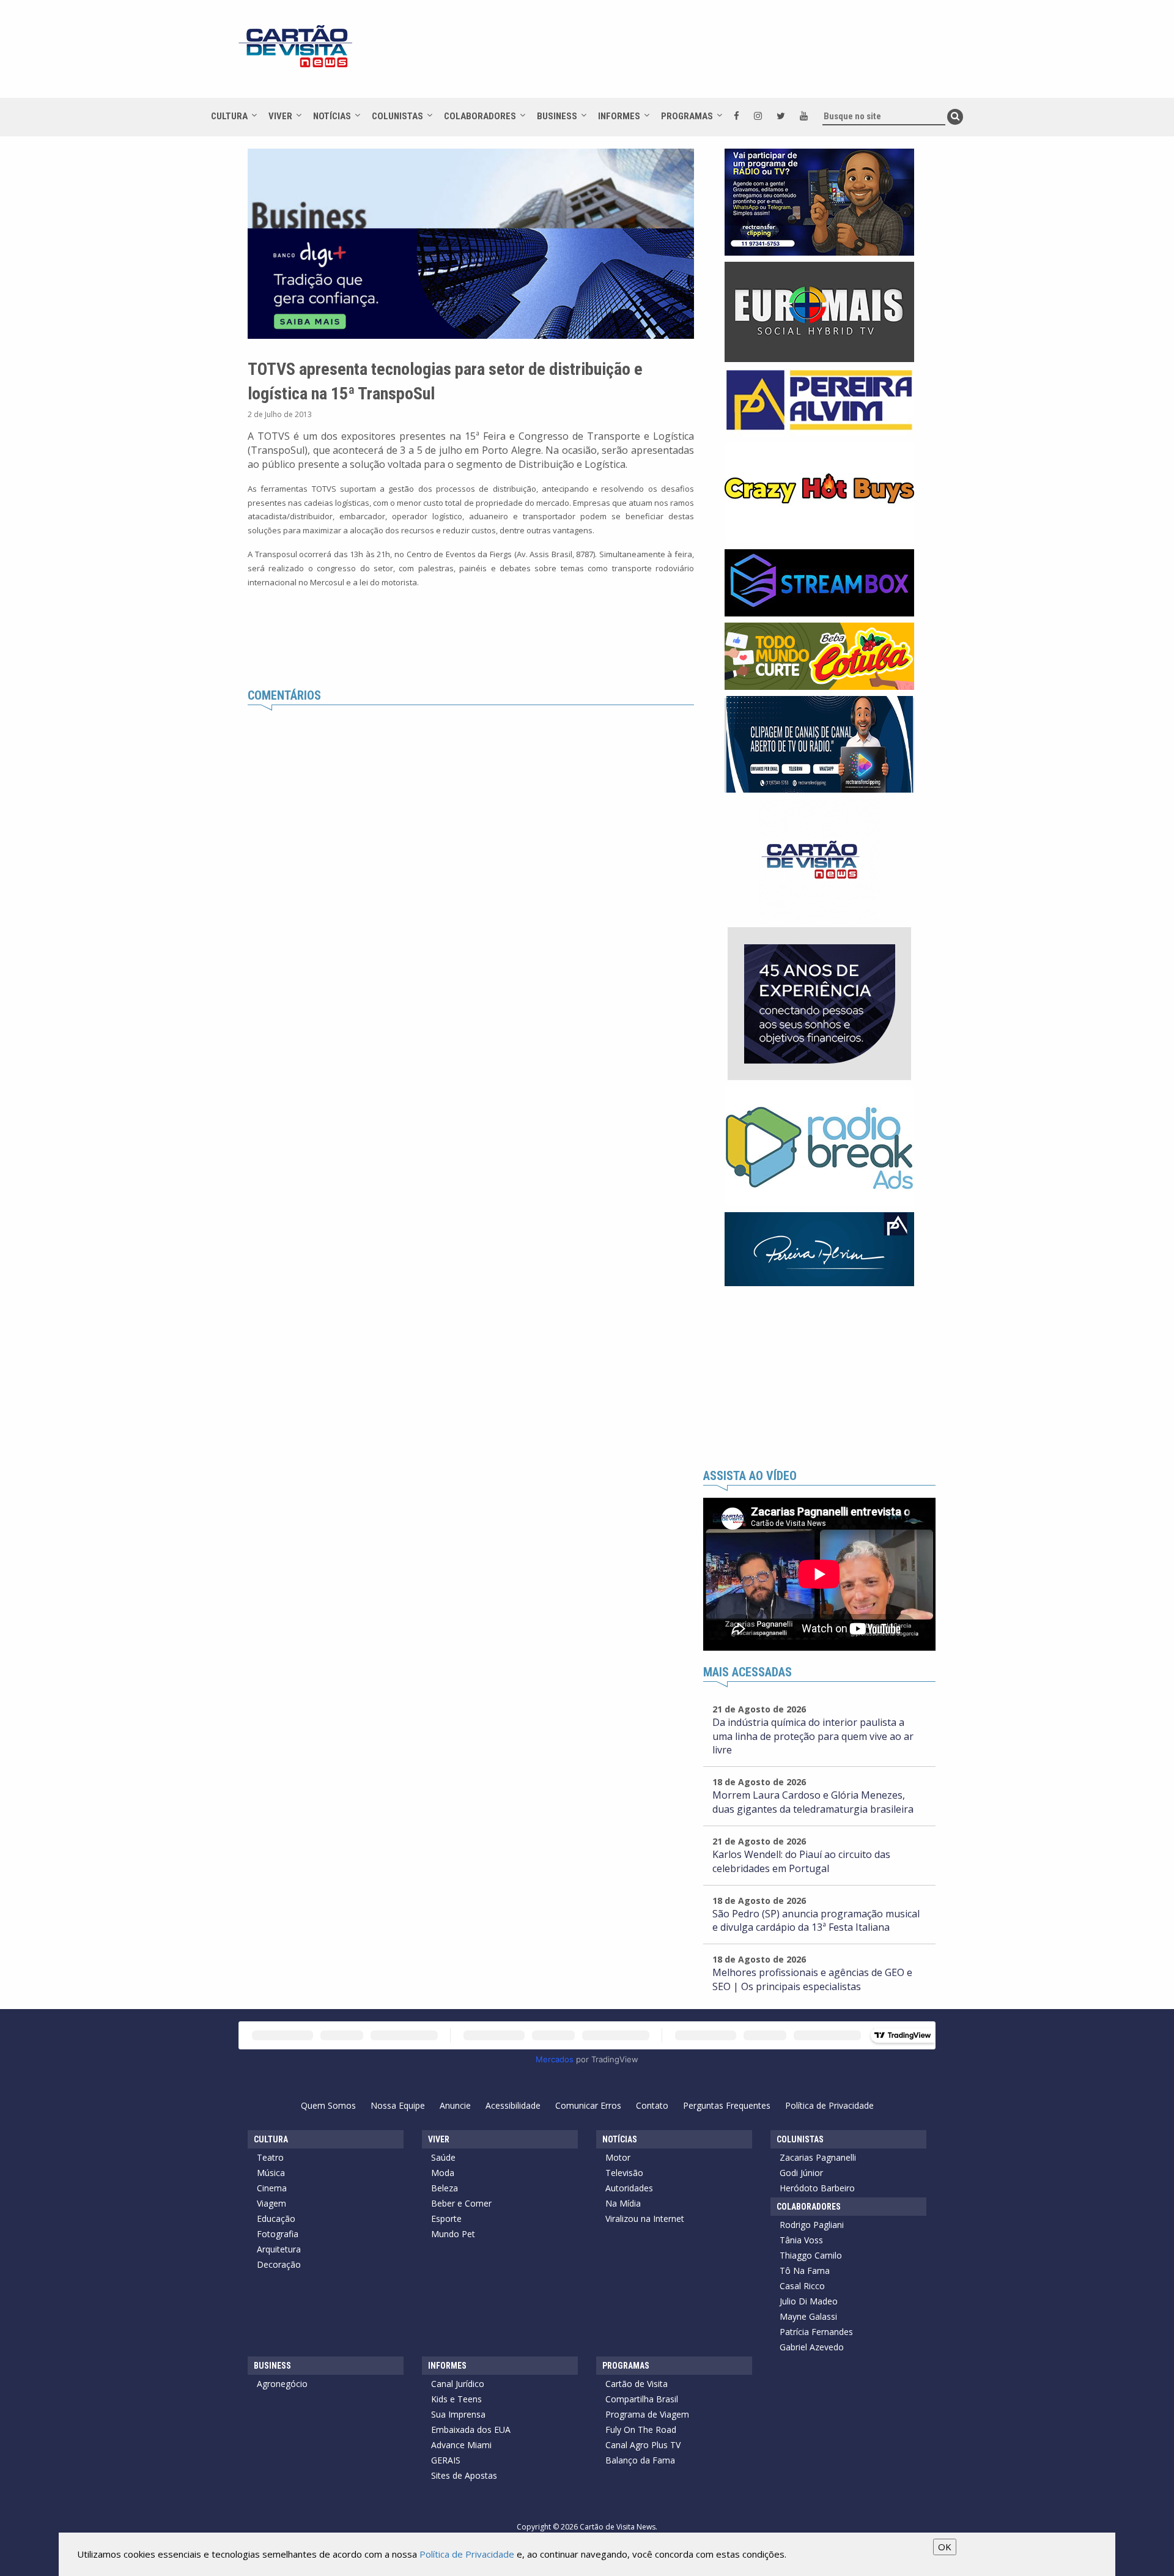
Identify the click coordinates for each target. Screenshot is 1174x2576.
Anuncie (455, 2105)
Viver (280, 116)
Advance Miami (461, 2445)
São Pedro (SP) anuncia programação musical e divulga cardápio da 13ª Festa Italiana (816, 1921)
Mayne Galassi (808, 2316)
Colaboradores (480, 116)
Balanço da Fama (640, 2460)
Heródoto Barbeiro (817, 2188)
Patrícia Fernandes (816, 2332)
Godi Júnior (801, 2173)
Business (557, 116)
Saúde (443, 2157)
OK (945, 2547)
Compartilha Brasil (642, 2399)
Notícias (332, 116)
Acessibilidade (513, 2105)
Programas (687, 116)
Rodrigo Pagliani (812, 2225)
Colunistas (397, 116)
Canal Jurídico (458, 2384)
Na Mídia (623, 2203)
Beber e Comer (461, 2203)
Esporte (446, 2219)
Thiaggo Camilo (811, 2255)
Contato (652, 2105)
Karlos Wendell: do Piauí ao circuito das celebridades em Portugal (801, 1861)
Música (271, 2173)
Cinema (272, 2188)
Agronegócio (282, 2384)
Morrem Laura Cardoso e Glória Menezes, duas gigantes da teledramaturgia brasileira (813, 1802)
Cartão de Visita (637, 2384)
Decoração (279, 2264)
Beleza (445, 2188)
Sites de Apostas (464, 2475)
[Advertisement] (696, 55)
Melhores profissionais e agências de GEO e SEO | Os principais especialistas (812, 1979)
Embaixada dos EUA (471, 2430)
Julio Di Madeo (809, 2301)
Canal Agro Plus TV (643, 2445)
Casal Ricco (802, 2286)
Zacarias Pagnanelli (818, 2157)
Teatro (270, 2157)
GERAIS (446, 2460)
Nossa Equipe (398, 2105)
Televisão (624, 2173)
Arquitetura (279, 2249)
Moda (443, 2173)
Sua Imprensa (458, 2414)
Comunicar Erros (588, 2105)
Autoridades (629, 2188)
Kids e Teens (456, 2399)
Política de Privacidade (829, 2105)
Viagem (271, 2203)
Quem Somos (328, 2105)
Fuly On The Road (641, 2430)
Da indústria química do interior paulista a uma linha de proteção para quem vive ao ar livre (813, 1736)
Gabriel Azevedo (812, 2347)
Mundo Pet (453, 2234)
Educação (276, 2219)
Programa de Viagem (647, 2414)
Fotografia (278, 2234)
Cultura (229, 116)
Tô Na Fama (805, 2271)
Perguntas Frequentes (727, 2105)
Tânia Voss (801, 2240)
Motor (618, 2157)
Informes (619, 116)
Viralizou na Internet (645, 2219)
